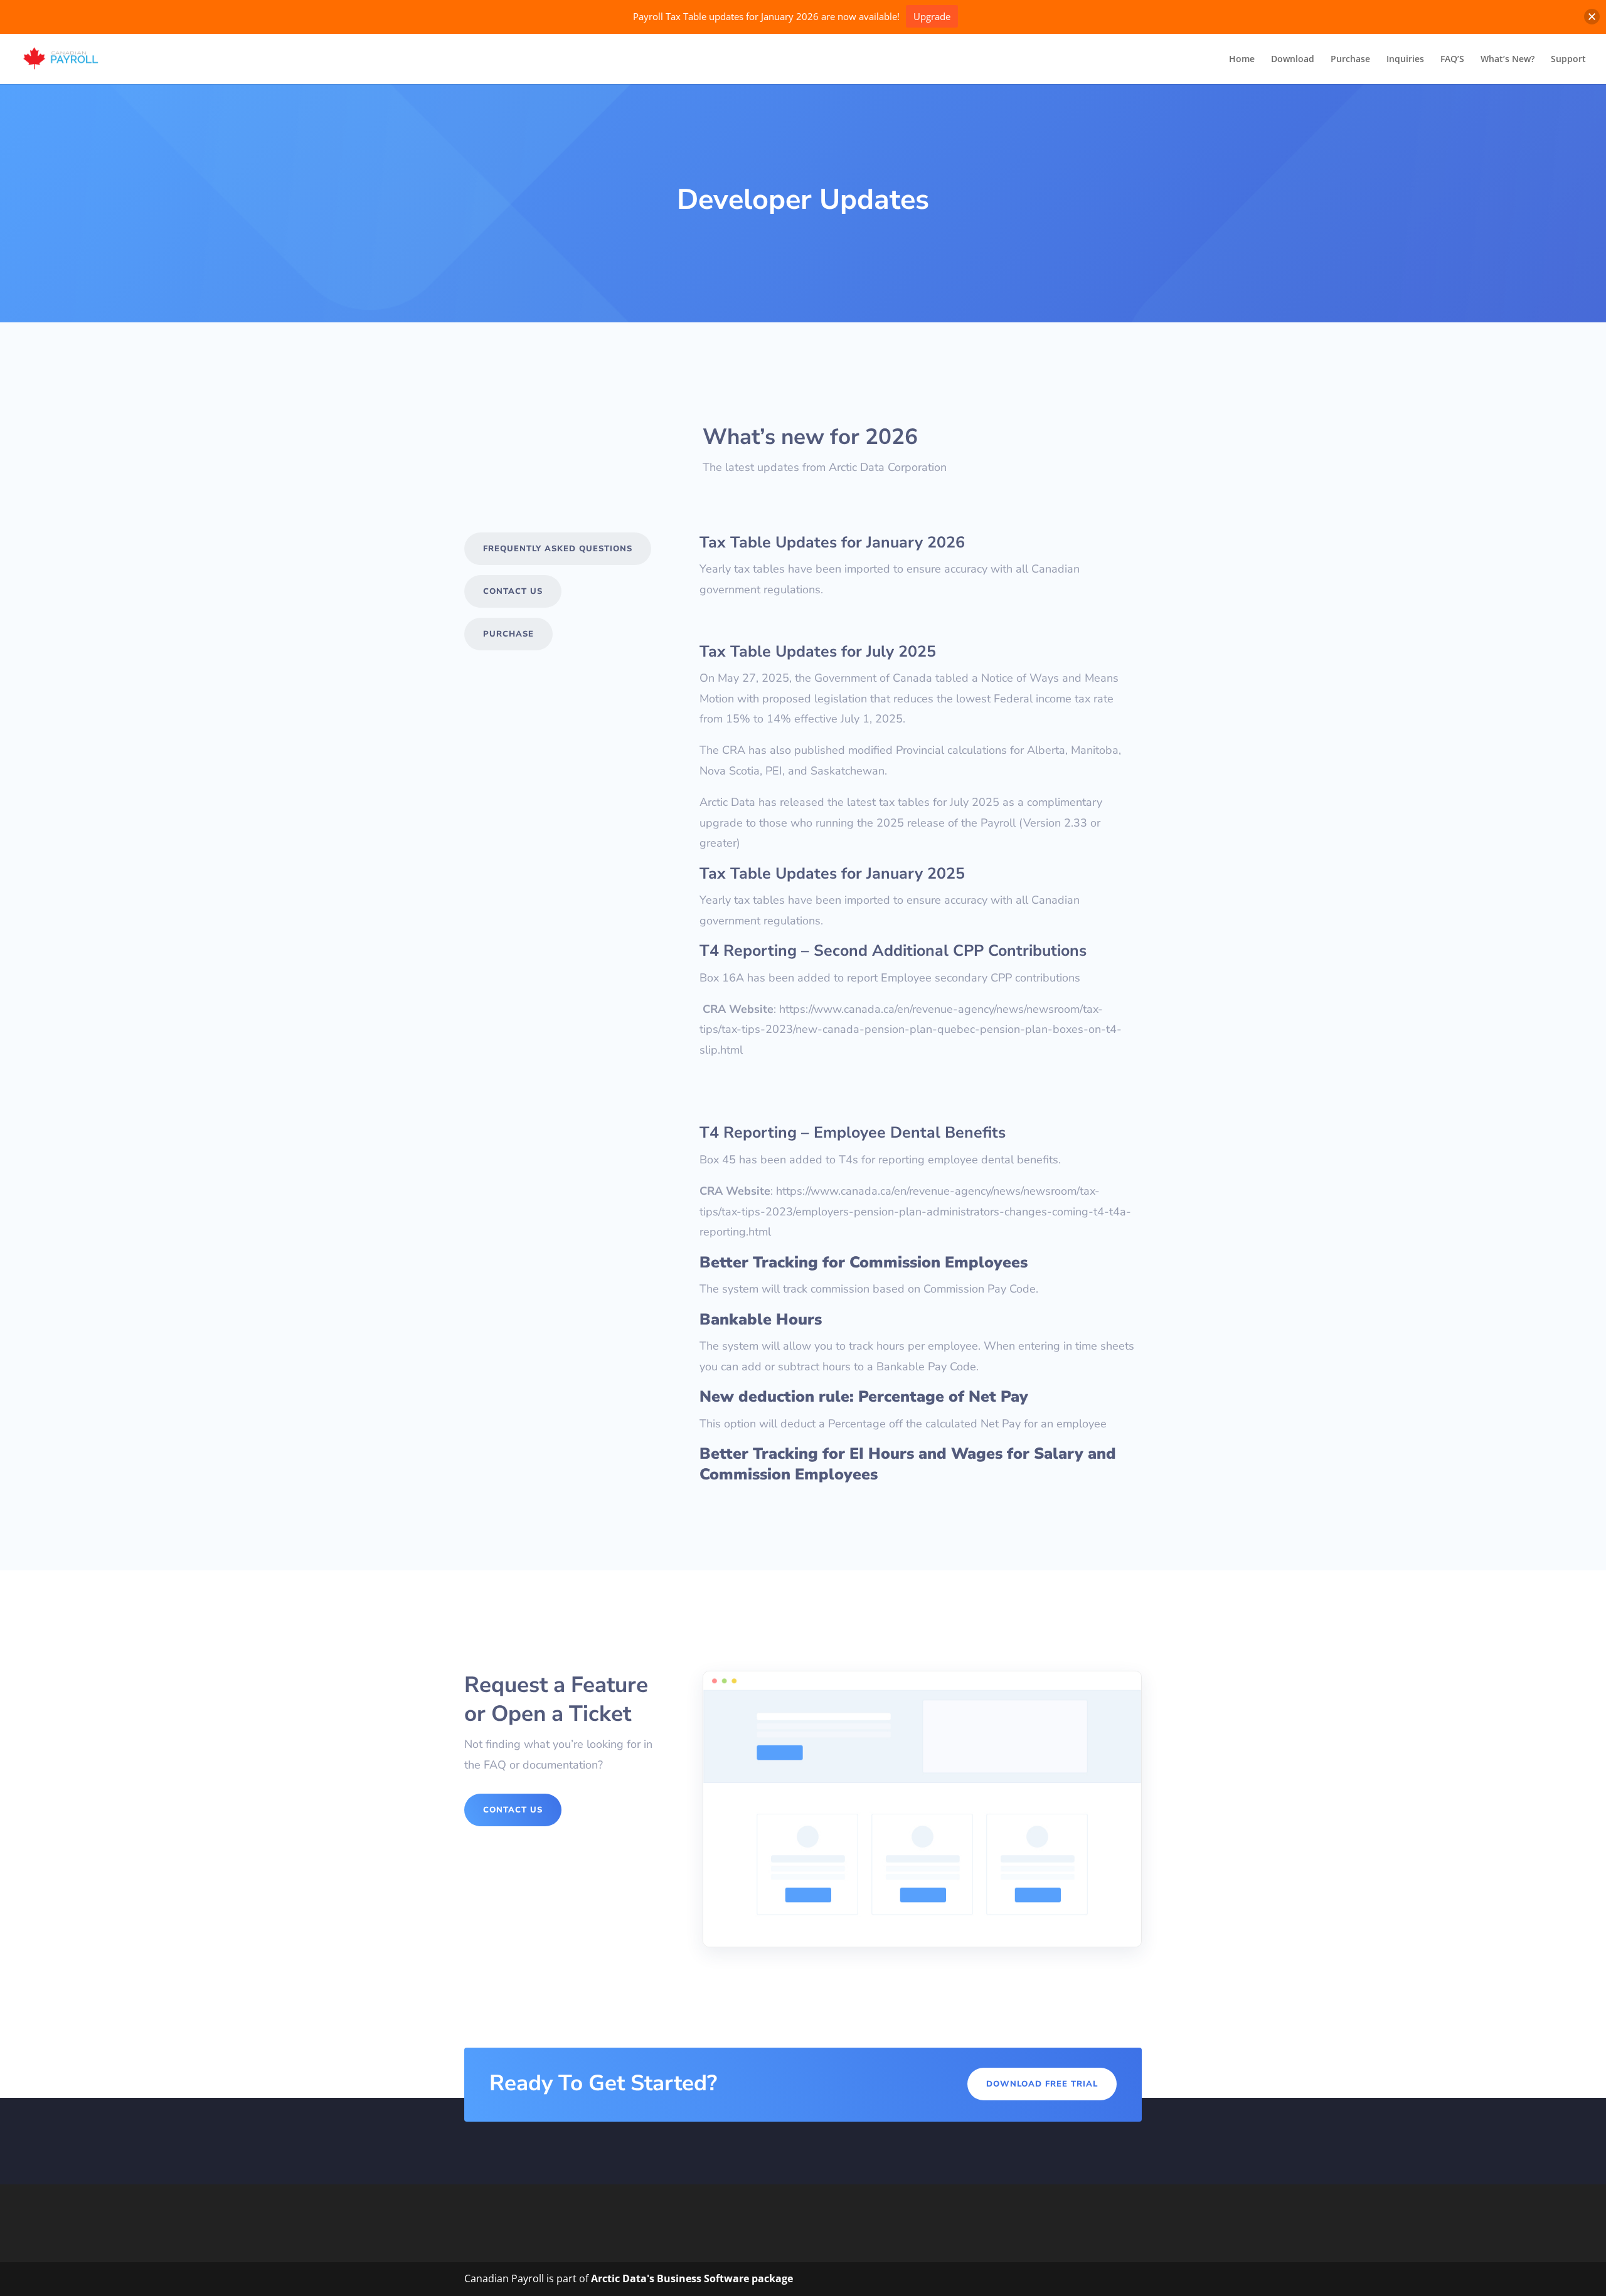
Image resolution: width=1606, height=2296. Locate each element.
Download (1293, 60)
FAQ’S (1452, 60)
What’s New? (1508, 60)
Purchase (1350, 60)
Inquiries (1405, 60)
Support (1568, 60)
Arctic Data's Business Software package (692, 2278)
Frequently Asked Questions (558, 549)
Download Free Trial (1042, 2084)
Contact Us (513, 591)
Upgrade (932, 16)
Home (1242, 60)
